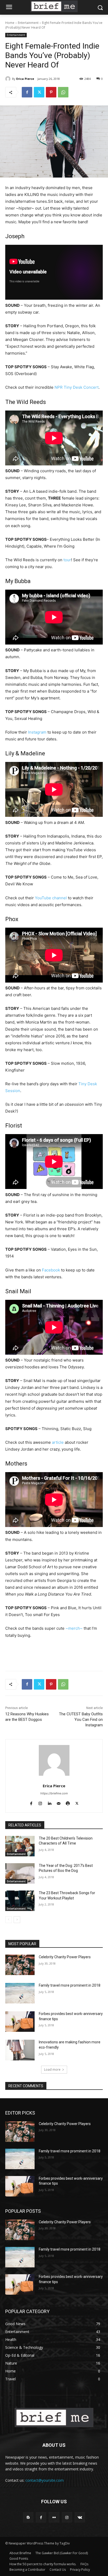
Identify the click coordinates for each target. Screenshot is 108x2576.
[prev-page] (9, 1920)
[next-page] (17, 1920)
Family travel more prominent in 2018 (70, 1985)
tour (67, 560)
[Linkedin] (49, 1802)
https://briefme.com (54, 1793)
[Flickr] (54, 2517)
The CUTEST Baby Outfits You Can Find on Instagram (81, 1720)
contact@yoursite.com (45, 2480)
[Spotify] (68, 1802)
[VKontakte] (80, 2517)
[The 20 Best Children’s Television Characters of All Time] (20, 1846)
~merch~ (74, 1628)
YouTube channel (51, 898)
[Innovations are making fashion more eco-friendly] (20, 2050)
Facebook (51, 1270)
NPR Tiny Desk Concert (77, 387)
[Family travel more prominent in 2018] (20, 1993)
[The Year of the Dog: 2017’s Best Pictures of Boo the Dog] (20, 1873)
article (58, 1442)
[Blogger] (28, 2517)
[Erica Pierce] (9, 79)
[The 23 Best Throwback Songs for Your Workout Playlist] (20, 1901)
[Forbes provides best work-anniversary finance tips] (20, 2022)
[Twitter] (39, 92)
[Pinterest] (51, 92)
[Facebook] (27, 92)
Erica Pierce (25, 79)
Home (10, 23)
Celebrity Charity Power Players (65, 1957)
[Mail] (59, 1802)
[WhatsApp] (63, 92)
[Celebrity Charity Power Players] (20, 1965)
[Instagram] (40, 1802)
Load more (52, 2069)
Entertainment (28, 23)
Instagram (37, 732)
